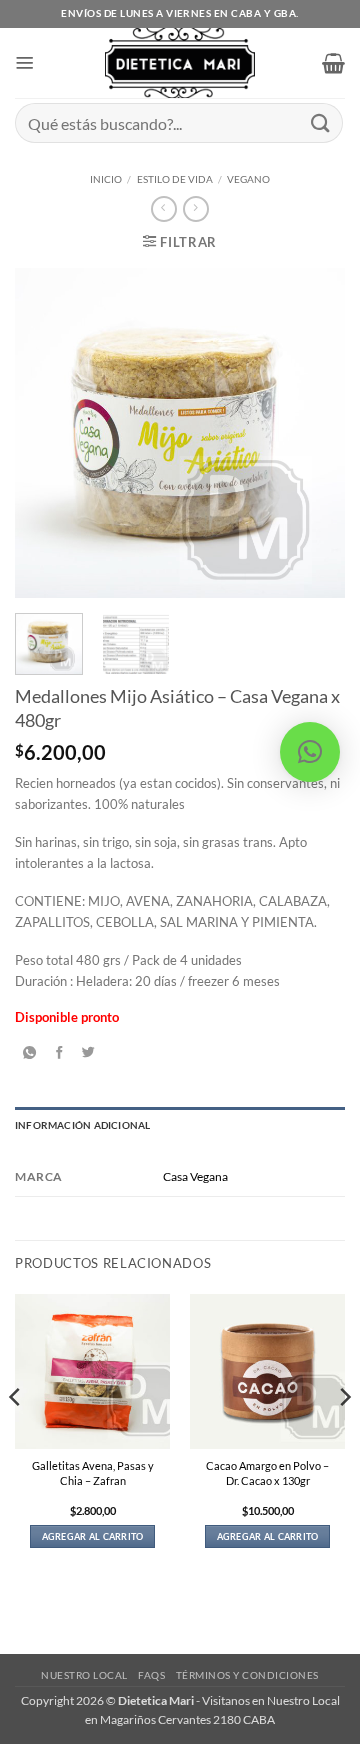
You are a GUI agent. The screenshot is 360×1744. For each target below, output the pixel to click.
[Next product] (163, 209)
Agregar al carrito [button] (93, 1536)
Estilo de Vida (175, 179)
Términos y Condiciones (247, 1675)
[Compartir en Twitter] (89, 1053)
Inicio (106, 179)
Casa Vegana (195, 1176)
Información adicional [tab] (82, 1125)
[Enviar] (321, 122)
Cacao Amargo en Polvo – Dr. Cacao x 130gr (267, 1473)
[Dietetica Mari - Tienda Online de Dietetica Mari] (180, 63)
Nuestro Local (84, 1675)
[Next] (313, 433)
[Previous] (47, 433)
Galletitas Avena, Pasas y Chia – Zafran (93, 1473)
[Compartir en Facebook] (59, 1053)
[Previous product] (195, 209)
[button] (25, 63)
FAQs (151, 1675)
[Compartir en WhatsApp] (29, 1053)
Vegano (248, 179)
